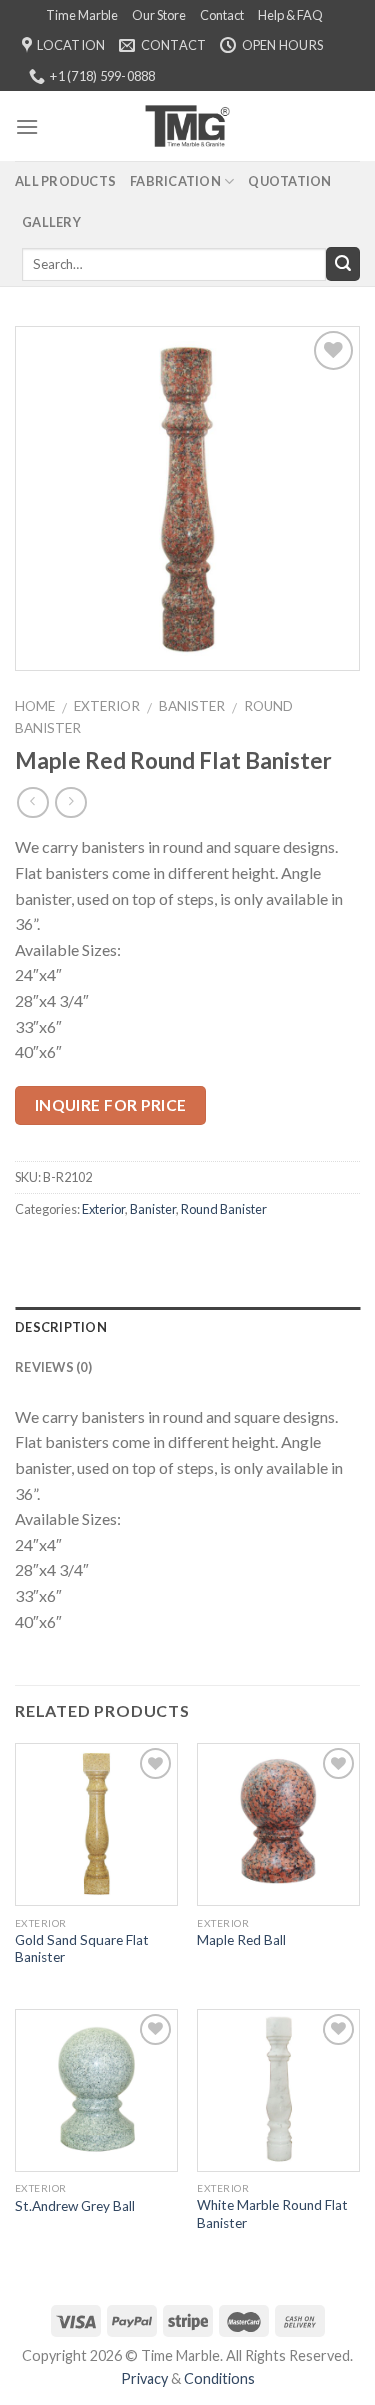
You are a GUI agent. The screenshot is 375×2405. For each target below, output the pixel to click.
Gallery (51, 222)
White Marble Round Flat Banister (272, 2214)
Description (61, 1327)
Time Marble (82, 15)
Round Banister (224, 1209)
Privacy (144, 2378)
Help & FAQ (290, 15)
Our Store (159, 15)
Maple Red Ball (241, 1940)
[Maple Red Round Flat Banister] (187, 496)
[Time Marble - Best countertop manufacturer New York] (187, 126)
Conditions (219, 2378)
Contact (222, 15)
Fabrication (175, 181)
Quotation (289, 181)
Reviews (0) (53, 1367)
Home (35, 706)
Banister (192, 706)
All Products (65, 181)
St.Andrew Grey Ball (75, 2206)
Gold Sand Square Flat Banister (82, 1949)
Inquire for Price (111, 1105)
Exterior (107, 706)
